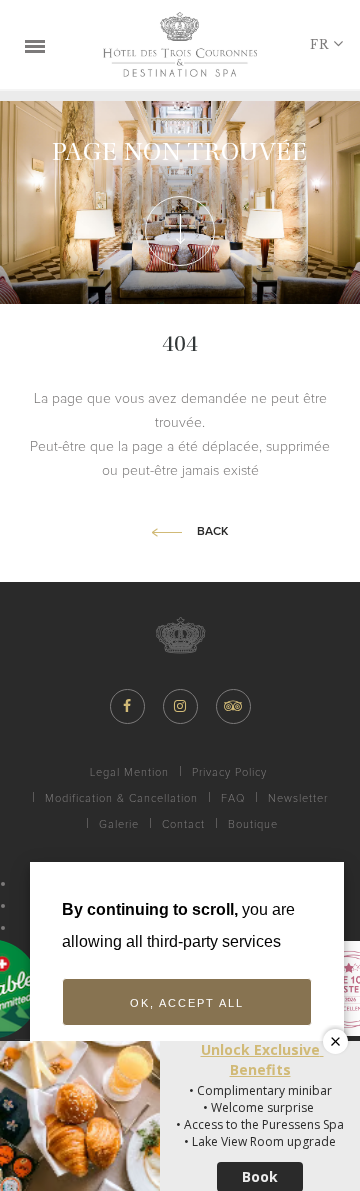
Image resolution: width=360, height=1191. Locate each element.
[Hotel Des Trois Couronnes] (180, 44)
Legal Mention (129, 772)
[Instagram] (180, 706)
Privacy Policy (229, 772)
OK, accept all (187, 1003)
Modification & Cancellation (121, 798)
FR (319, 44)
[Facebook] (127, 706)
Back (212, 532)
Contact (183, 824)
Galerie (119, 824)
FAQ (233, 798)
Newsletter (298, 798)
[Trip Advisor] (233, 706)
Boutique (253, 824)
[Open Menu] (35, 45)
